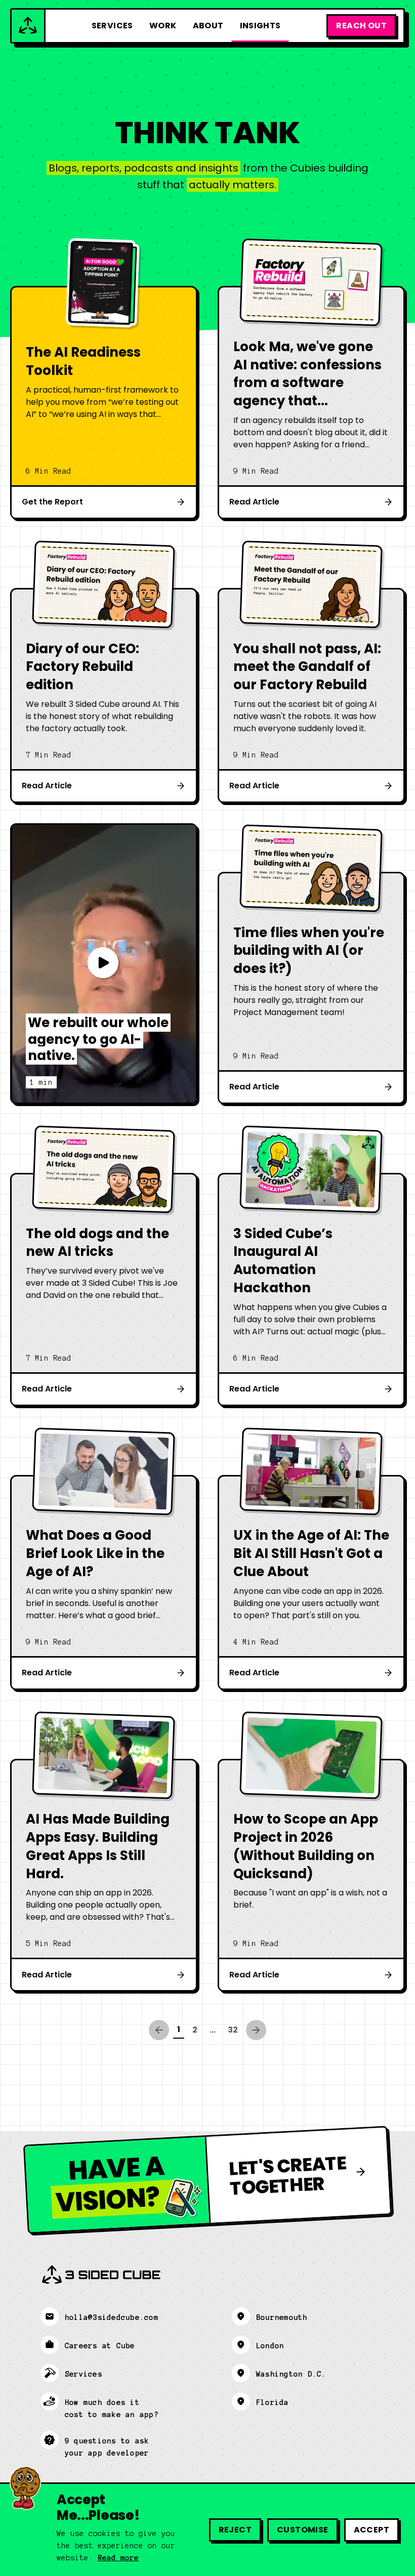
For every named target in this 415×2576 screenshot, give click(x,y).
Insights (260, 26)
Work (163, 26)
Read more (118, 2558)
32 (233, 2030)
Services (112, 26)
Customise (303, 2530)
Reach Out (361, 26)
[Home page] (29, 26)
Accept (371, 2530)
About (208, 26)
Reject (235, 2530)
